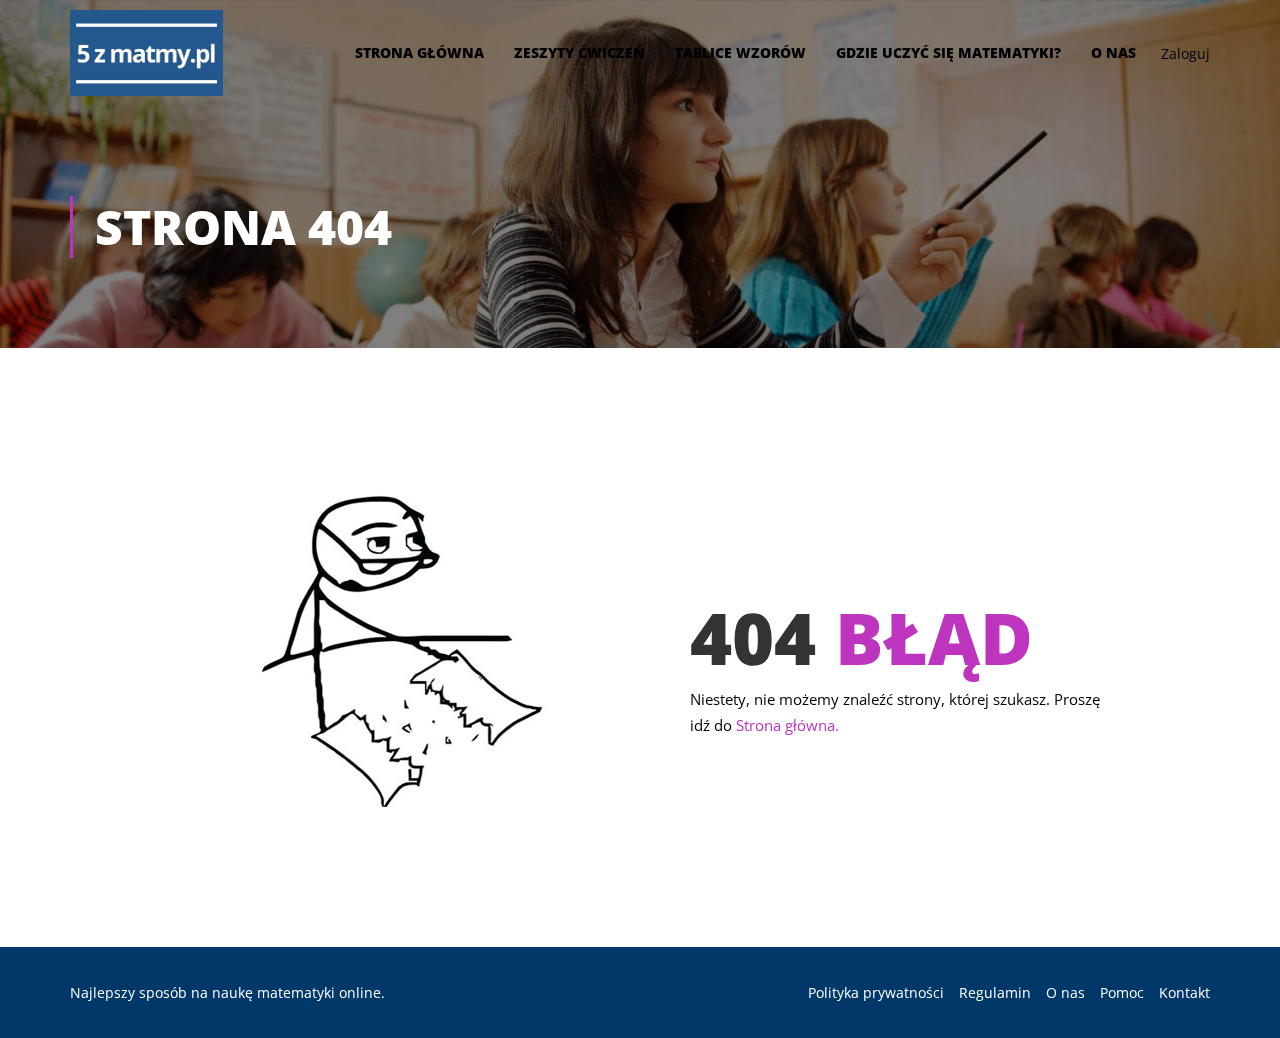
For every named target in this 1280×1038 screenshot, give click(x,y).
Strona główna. (787, 725)
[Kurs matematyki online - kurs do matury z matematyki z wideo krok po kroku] (146, 53)
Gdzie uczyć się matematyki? (948, 52)
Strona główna (419, 52)
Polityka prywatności (876, 992)
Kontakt (1184, 992)
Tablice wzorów (740, 52)
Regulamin (995, 992)
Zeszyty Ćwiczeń (579, 52)
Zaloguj (1185, 53)
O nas (1113, 52)
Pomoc (1122, 992)
